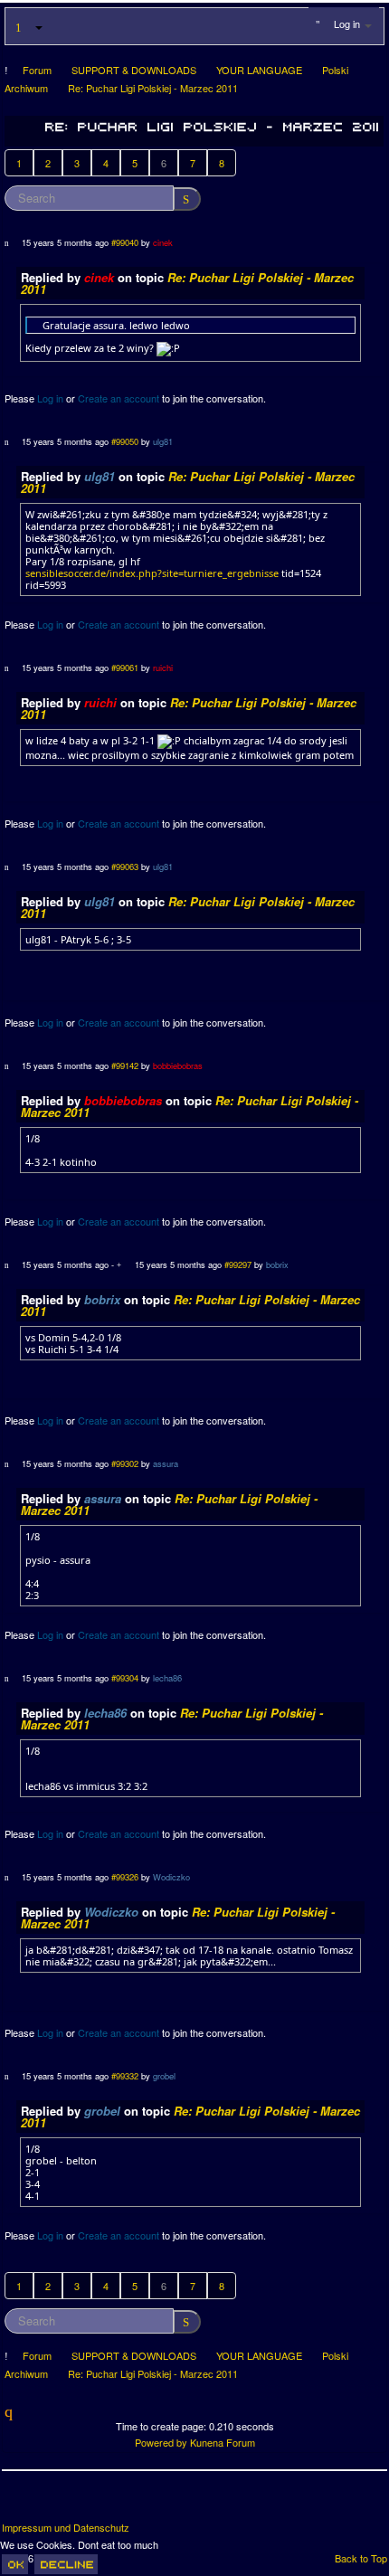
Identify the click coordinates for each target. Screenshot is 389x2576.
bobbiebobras (178, 1065)
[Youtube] (84, 2503)
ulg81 (163, 441)
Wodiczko (171, 1877)
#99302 (125, 1463)
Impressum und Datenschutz (66, 2528)
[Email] (118, 2503)
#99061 (125, 668)
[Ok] (15, 2564)
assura (166, 1463)
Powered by (161, 2442)
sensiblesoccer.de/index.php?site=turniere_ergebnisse (152, 573)
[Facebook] (17, 2503)
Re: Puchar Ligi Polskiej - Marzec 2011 (187, 283)
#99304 (125, 1678)
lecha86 (167, 1678)
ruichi (163, 668)
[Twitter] (51, 2503)
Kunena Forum (223, 2442)
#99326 (125, 1877)
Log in (50, 398)
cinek (163, 242)
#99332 (125, 2076)
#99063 (125, 867)
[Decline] (66, 2564)
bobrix (277, 1264)
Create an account (119, 398)
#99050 (125, 441)
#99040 (125, 242)
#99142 (125, 1065)
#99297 (238, 1264)
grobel (164, 2076)
